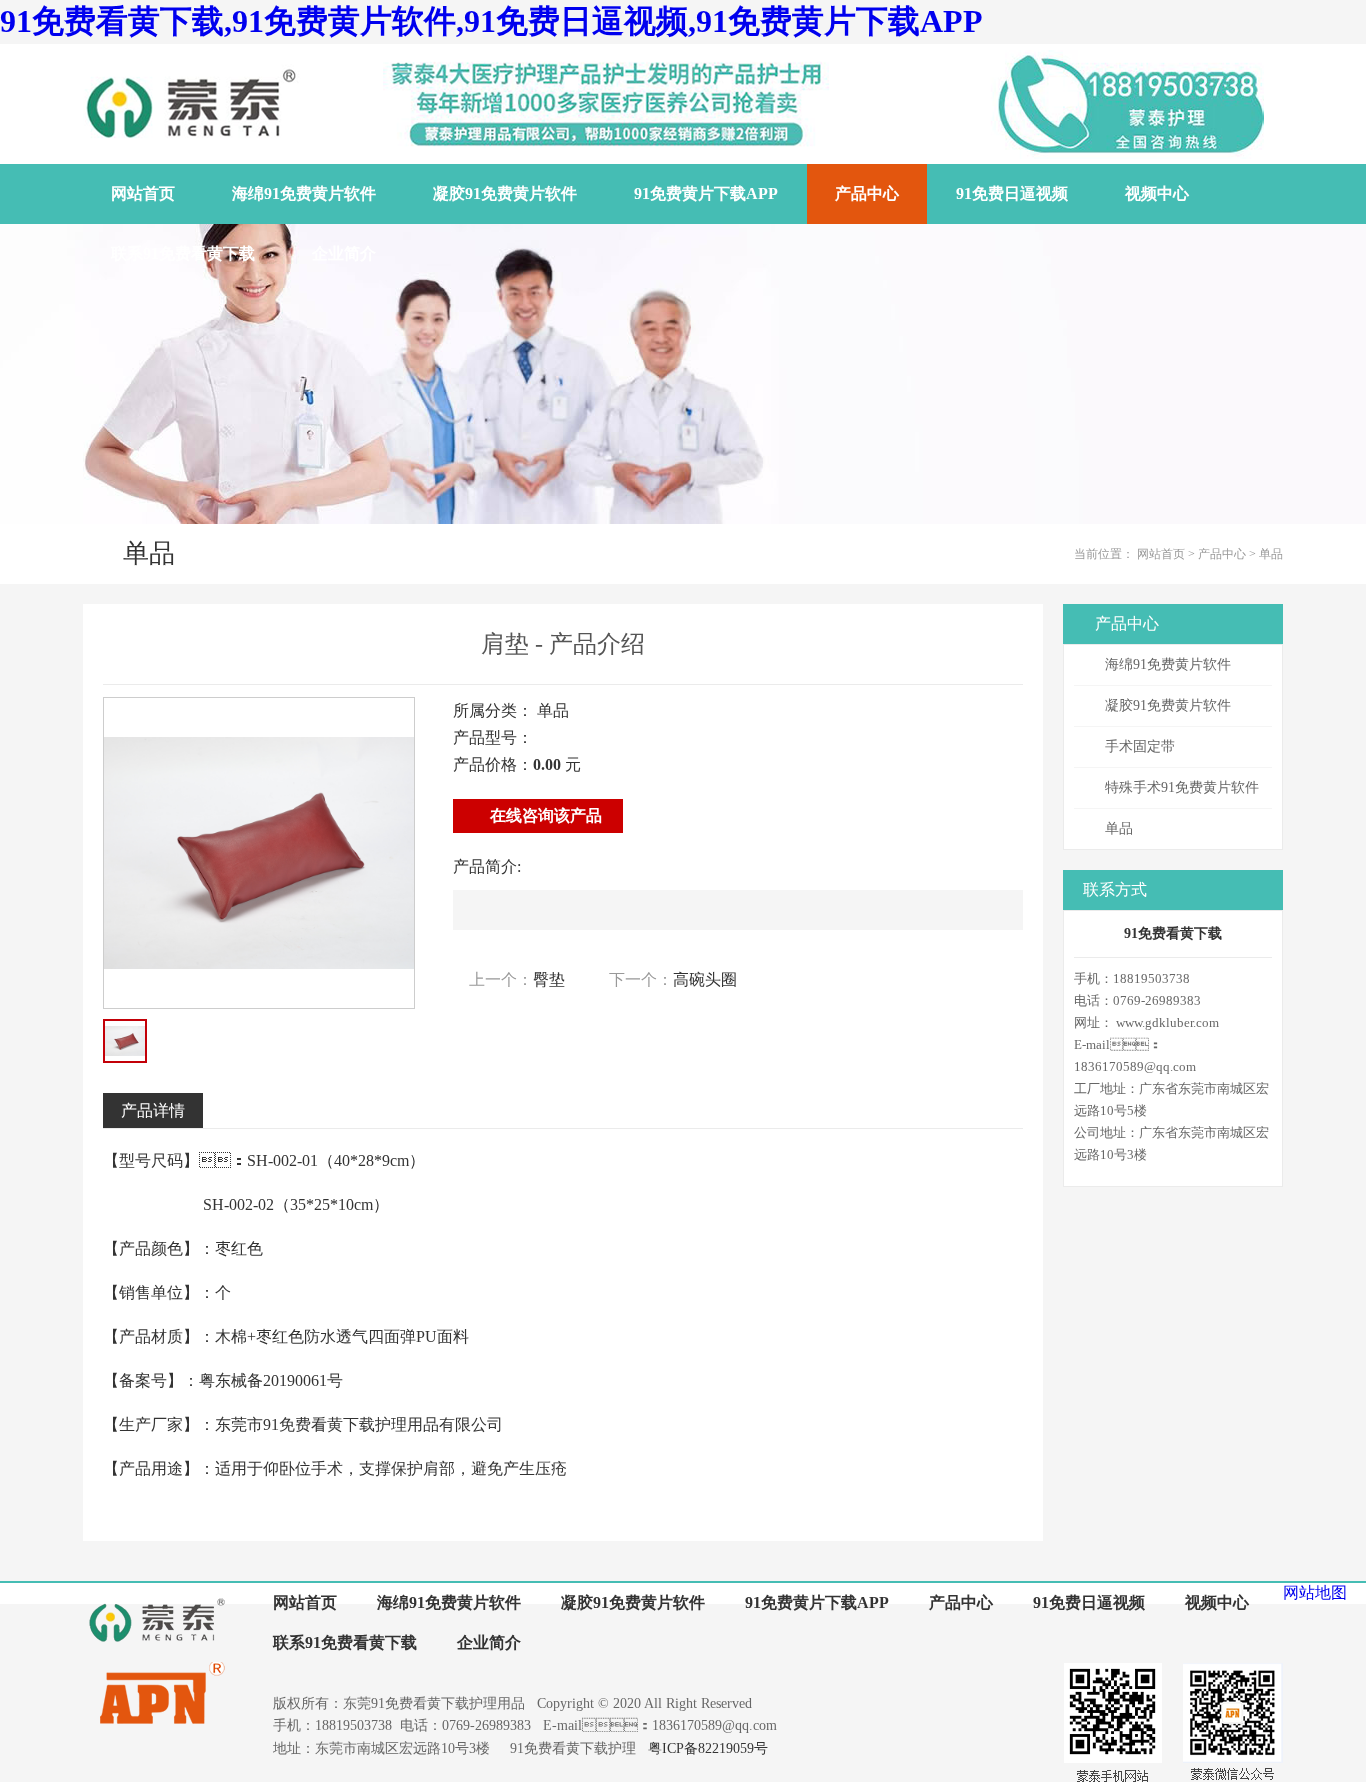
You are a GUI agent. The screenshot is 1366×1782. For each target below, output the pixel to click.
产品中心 (1222, 554)
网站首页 (1161, 554)
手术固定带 (1140, 746)
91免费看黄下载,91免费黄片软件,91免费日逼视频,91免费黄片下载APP (491, 21)
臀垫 (549, 979)
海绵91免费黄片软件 (1168, 664)
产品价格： (493, 764)
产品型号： (493, 737)
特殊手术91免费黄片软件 (1182, 787)
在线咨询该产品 (544, 815)
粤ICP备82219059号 (708, 1748)
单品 (1271, 554)
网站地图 (1315, 1592)
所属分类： (493, 710)
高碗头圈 (705, 979)
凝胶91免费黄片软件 (1168, 705)
